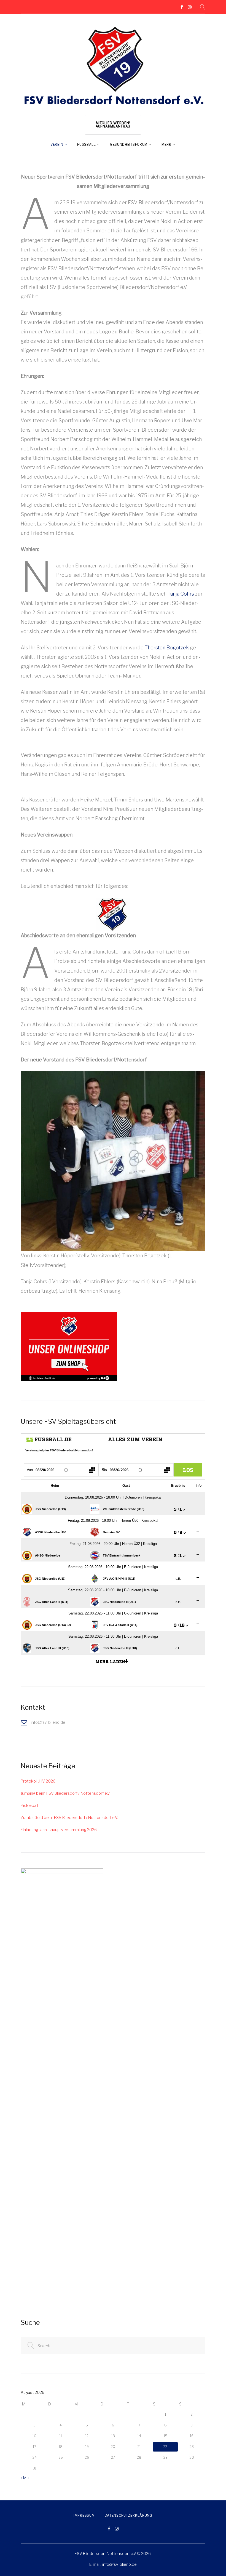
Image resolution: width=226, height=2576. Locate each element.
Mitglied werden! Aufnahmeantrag (113, 125)
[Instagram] (190, 7)
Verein (57, 144)
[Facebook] (182, 7)
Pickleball (29, 1805)
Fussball (87, 144)
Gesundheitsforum (129, 144)
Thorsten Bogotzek (167, 648)
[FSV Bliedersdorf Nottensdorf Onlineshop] (69, 1315)
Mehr (166, 144)
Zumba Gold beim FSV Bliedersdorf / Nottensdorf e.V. (69, 1817)
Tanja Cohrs (181, 594)
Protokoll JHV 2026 (38, 1781)
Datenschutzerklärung (129, 2515)
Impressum (84, 2515)
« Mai (25, 2478)
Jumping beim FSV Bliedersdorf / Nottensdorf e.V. (65, 1793)
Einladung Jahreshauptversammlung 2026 (59, 1830)
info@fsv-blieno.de (119, 2564)
